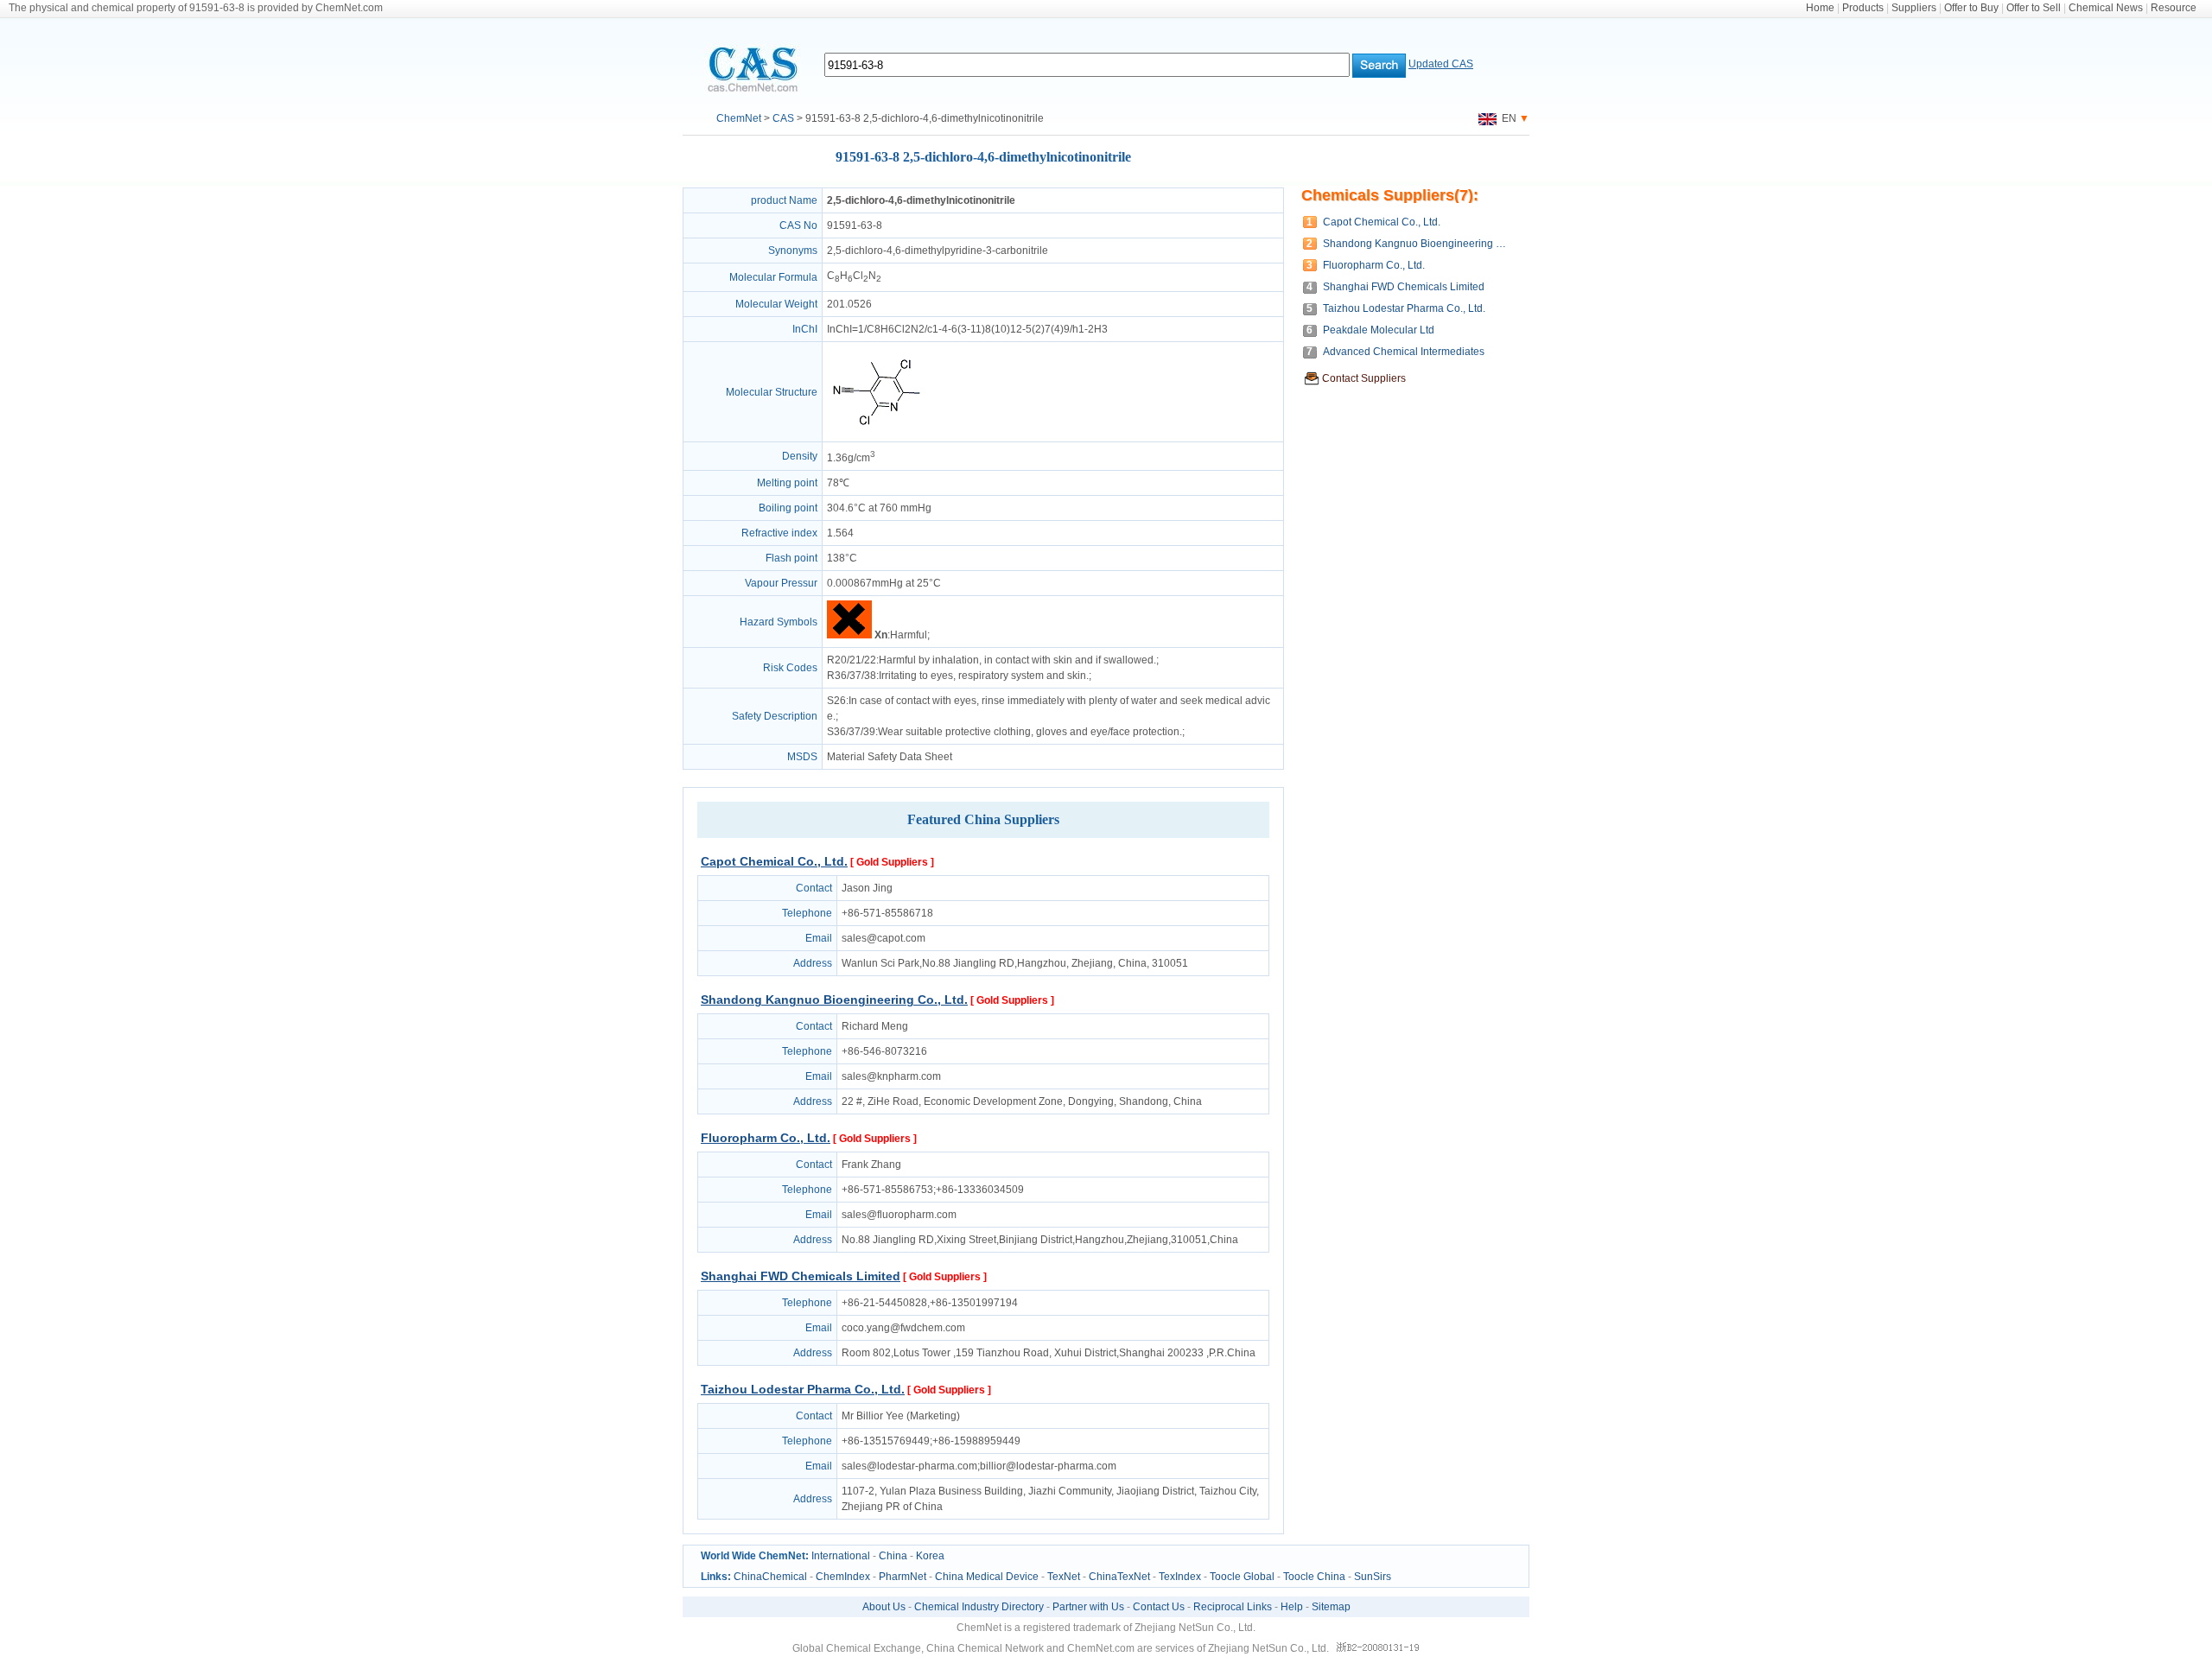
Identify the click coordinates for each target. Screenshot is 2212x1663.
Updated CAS (1441, 64)
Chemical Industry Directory (979, 1607)
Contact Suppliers (1364, 378)
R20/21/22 (852, 660)
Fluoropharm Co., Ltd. (766, 1138)
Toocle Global (1242, 1577)
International (841, 1556)
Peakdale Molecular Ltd (1379, 330)
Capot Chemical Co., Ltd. (774, 861)
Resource (2174, 8)
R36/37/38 (852, 676)
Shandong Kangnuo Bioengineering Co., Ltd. (834, 1000)
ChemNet (739, 118)
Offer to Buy (1971, 8)
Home (1820, 8)
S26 (836, 701)
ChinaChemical (770, 1577)
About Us (884, 1607)
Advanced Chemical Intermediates (1404, 352)
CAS (783, 118)
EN (1506, 118)
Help (1292, 1607)
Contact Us (1159, 1607)
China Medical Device (987, 1577)
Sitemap (1331, 1607)
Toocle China (1314, 1577)
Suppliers (1914, 8)
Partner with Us (1088, 1607)
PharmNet (903, 1577)
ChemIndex (843, 1577)
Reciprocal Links (1233, 1607)
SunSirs (1373, 1577)
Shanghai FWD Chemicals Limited (801, 1276)
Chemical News (2106, 8)
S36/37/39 (851, 732)
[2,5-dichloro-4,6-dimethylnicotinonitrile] (876, 434)
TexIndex (1180, 1577)
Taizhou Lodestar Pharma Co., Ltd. (803, 1389)
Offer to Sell (2034, 8)
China (893, 1556)
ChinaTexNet (1119, 1577)
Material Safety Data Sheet (890, 757)
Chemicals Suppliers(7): (1390, 195)
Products (1863, 8)
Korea (930, 1556)
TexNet (1064, 1577)
